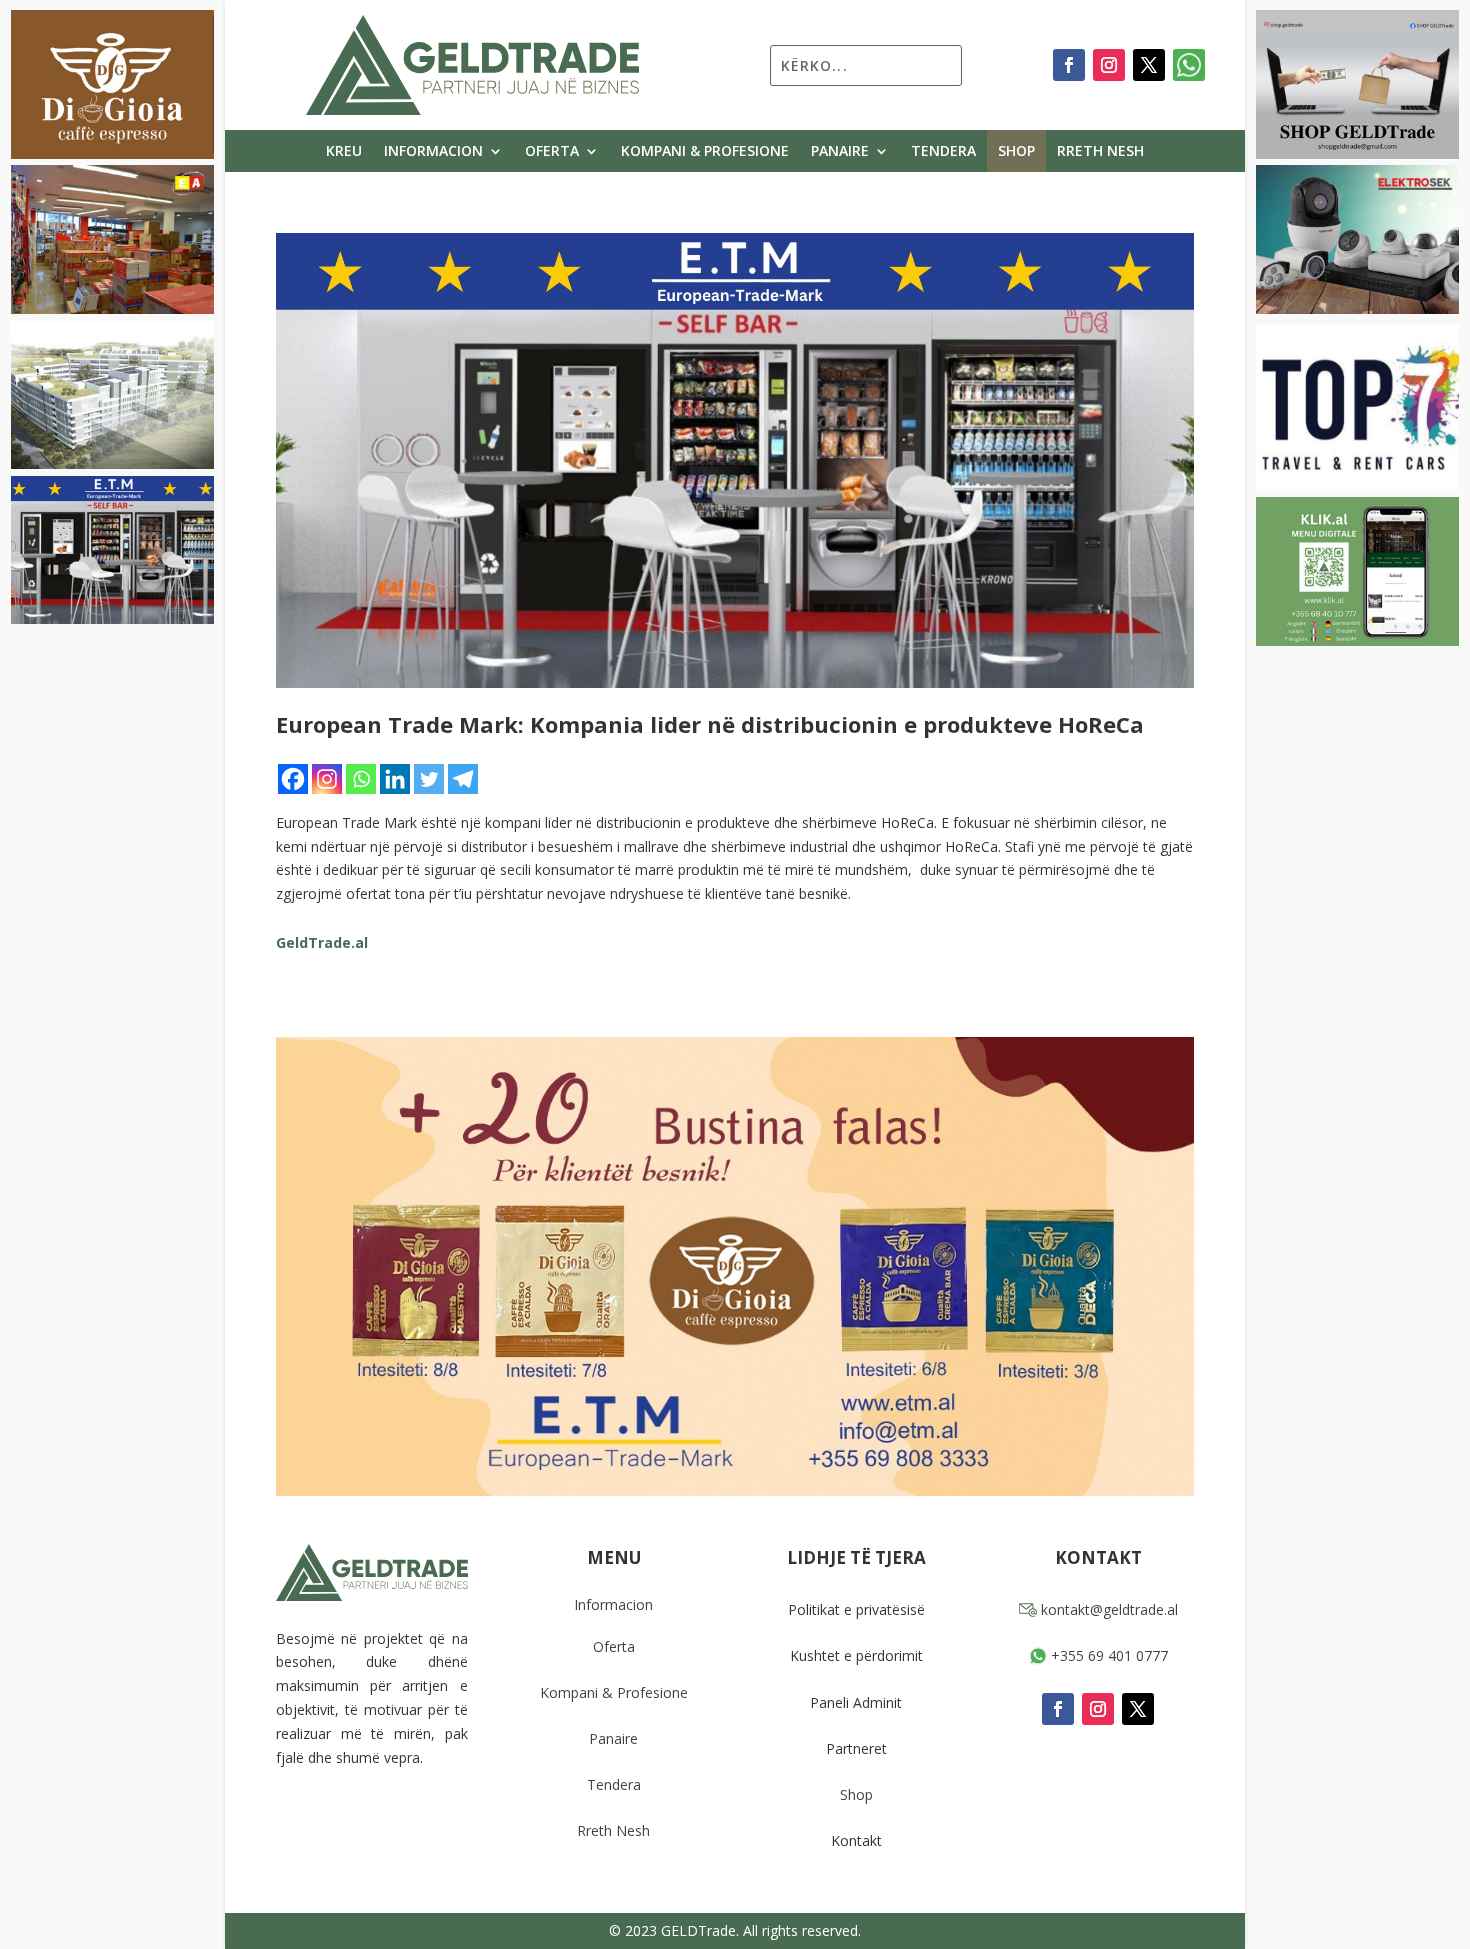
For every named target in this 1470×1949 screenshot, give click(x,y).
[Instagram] (327, 779)
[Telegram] (463, 779)
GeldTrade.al (322, 942)
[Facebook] (293, 779)
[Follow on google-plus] (1189, 65)
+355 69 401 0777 (1107, 1655)
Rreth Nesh (1100, 152)
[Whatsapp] (361, 779)
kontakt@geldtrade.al (1107, 1609)
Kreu (344, 152)
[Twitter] (429, 779)
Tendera (943, 152)
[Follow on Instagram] (1109, 65)
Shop (1016, 152)
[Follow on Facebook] (1069, 65)
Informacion (433, 152)
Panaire (840, 152)
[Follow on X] (1149, 65)
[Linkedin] (395, 779)
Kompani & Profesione (705, 152)
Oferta (552, 152)
